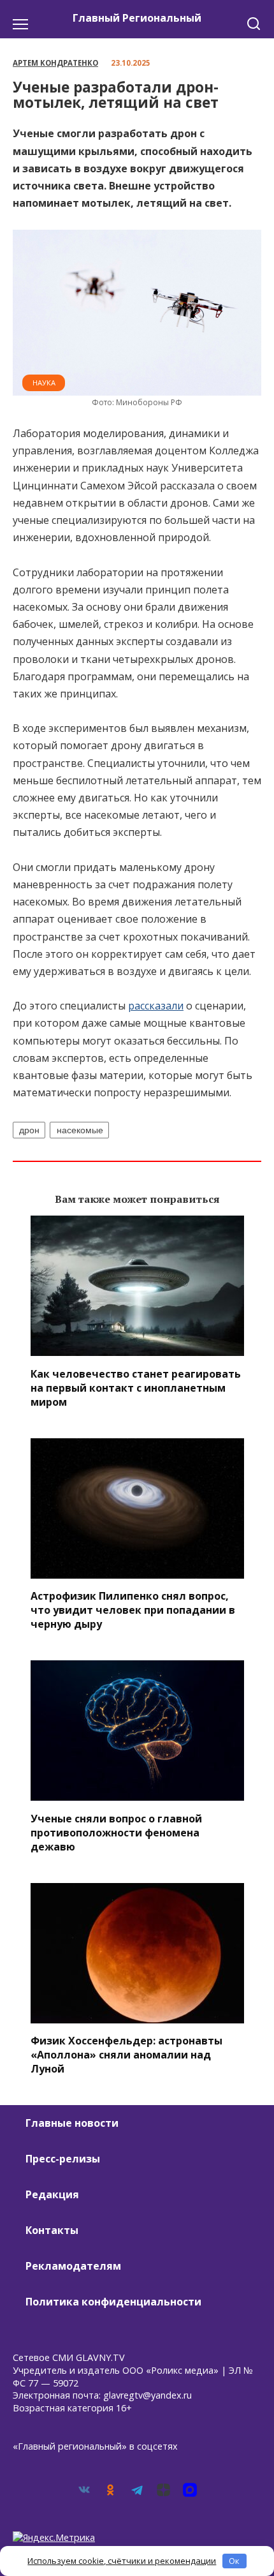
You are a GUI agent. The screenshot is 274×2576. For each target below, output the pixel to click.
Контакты (52, 2230)
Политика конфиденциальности (113, 2302)
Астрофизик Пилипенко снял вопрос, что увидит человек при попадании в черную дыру (133, 1610)
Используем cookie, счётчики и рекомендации (122, 2561)
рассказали (156, 1006)
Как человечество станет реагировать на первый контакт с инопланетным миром (136, 1387)
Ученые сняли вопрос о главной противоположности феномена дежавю (116, 1832)
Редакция (52, 2194)
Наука (44, 383)
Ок (234, 2561)
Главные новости (72, 2123)
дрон (29, 1130)
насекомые (80, 1130)
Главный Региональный (137, 18)
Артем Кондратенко (55, 63)
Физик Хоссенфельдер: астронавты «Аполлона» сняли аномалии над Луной (126, 2055)
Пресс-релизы (63, 2159)
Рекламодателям (73, 2266)
